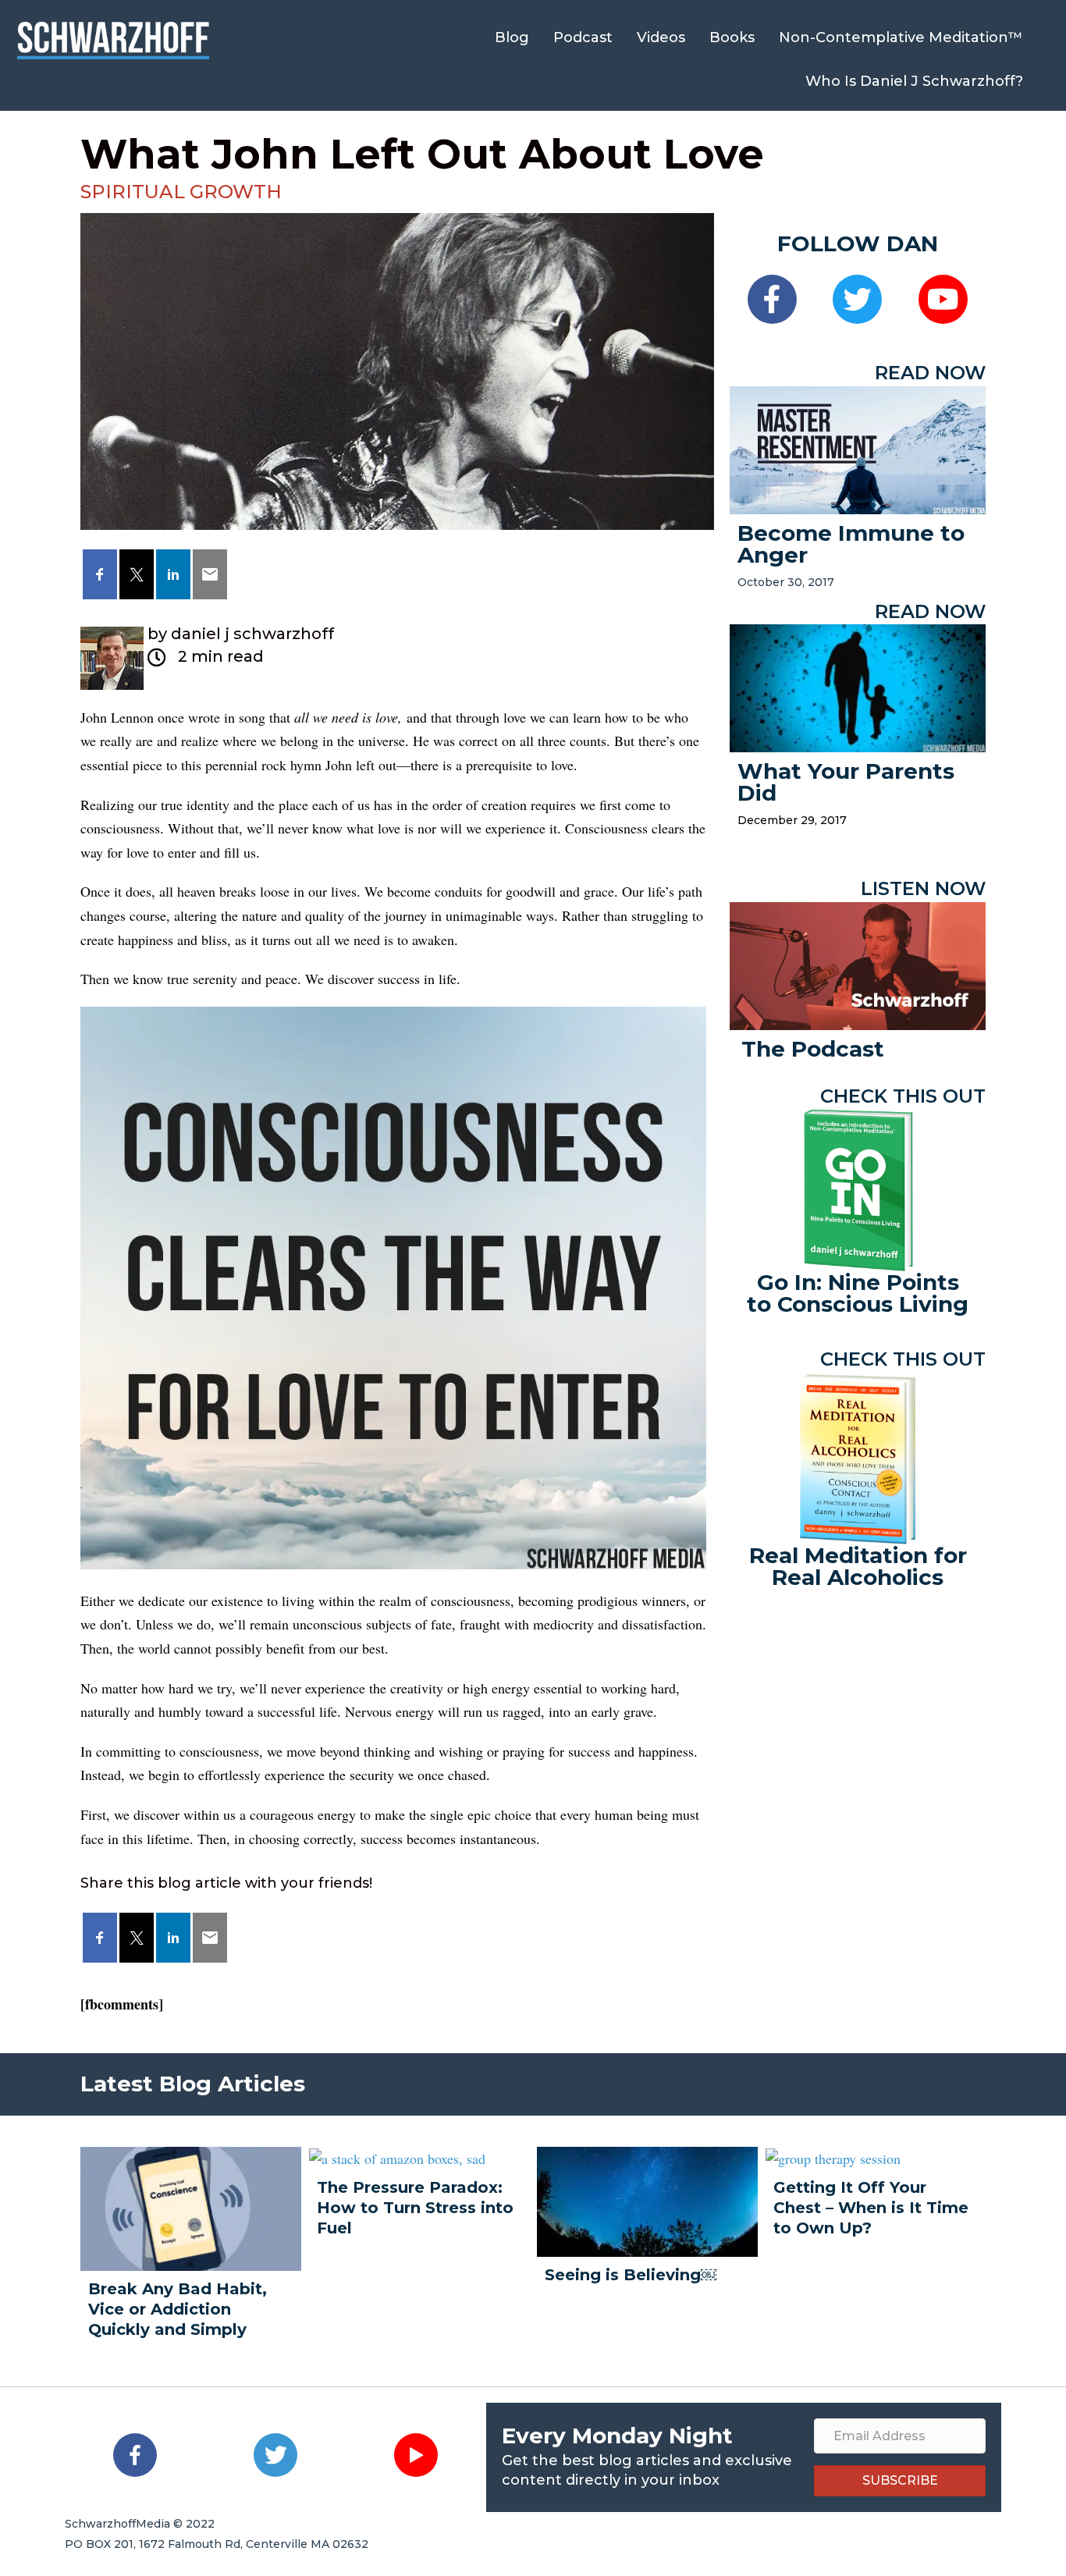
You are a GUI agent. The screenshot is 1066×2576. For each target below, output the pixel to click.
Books (732, 37)
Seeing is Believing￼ (631, 2275)
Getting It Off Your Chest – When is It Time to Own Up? (871, 2208)
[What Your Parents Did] (858, 686)
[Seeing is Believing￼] (647, 2199)
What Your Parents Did (846, 782)
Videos (661, 37)
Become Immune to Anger (851, 544)
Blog (512, 37)
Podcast (583, 37)
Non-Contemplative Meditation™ (901, 37)
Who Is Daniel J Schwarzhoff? (914, 81)
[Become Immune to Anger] (858, 448)
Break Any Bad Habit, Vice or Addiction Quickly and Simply (178, 2309)
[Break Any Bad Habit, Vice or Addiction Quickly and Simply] (191, 2206)
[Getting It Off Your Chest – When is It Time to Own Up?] (833, 2157)
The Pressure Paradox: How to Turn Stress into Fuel (415, 2208)
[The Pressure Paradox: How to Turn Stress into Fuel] (397, 2157)
